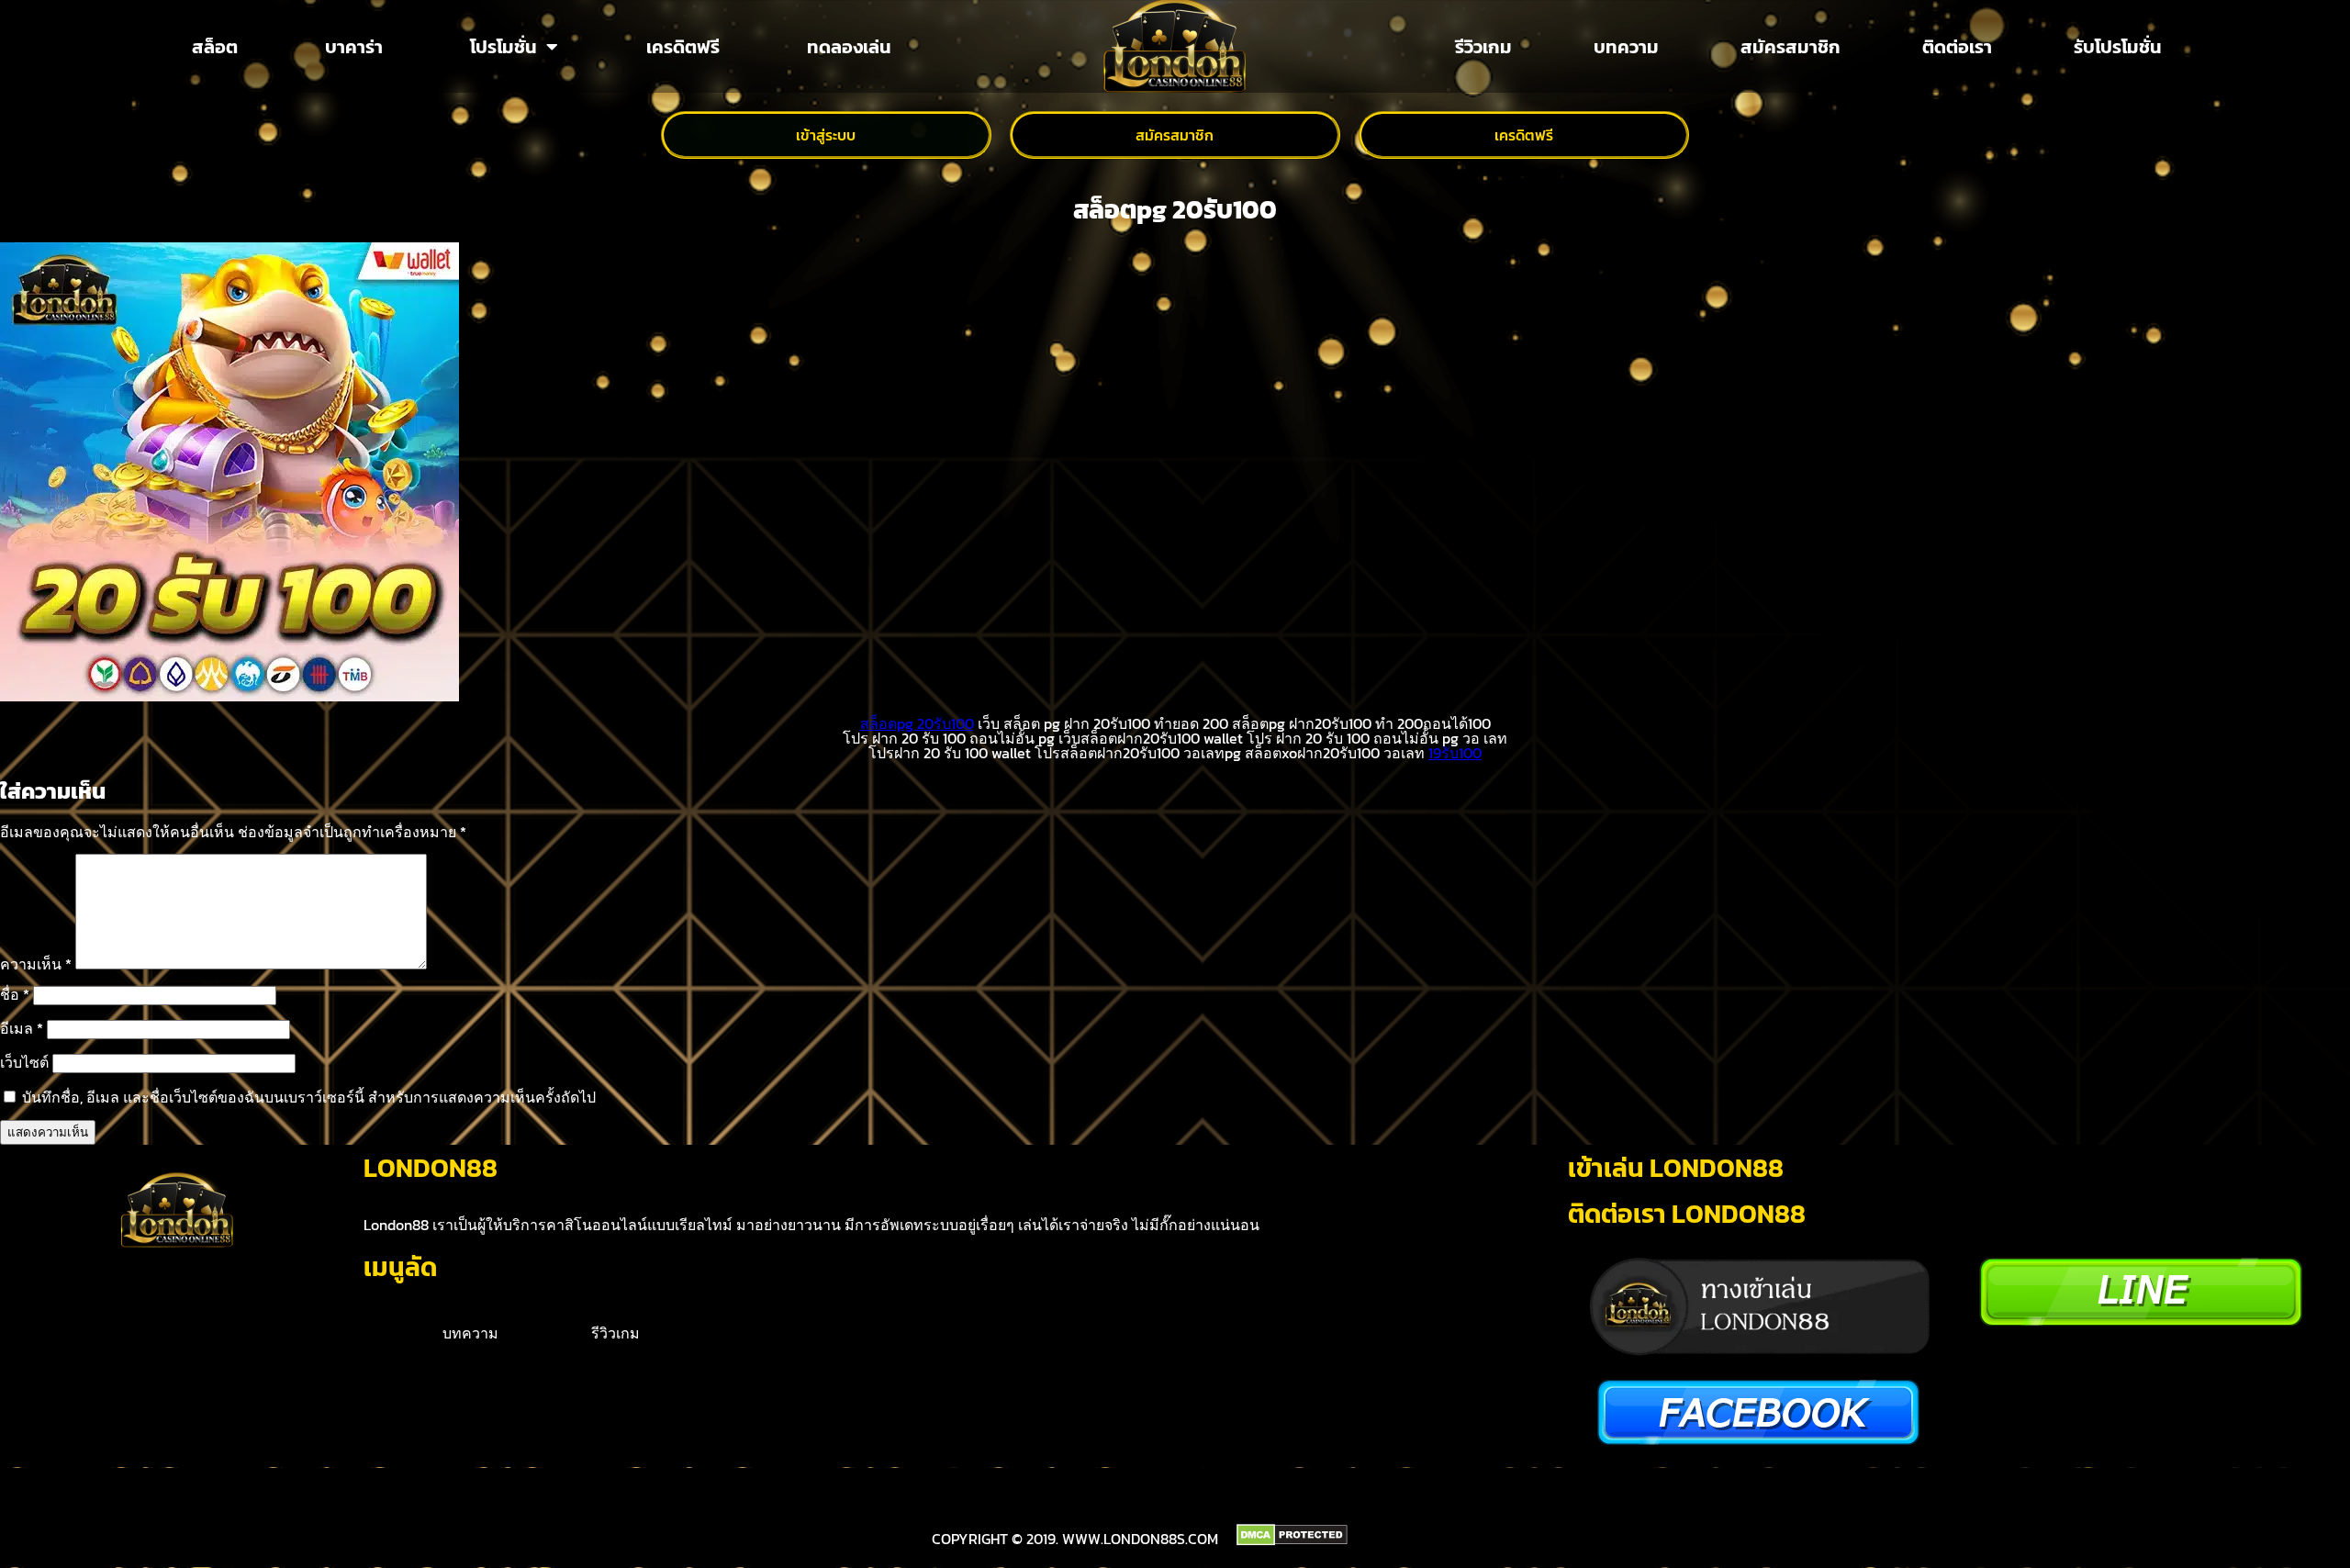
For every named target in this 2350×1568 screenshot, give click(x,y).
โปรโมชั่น (504, 47)
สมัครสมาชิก (1790, 47)
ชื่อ (15, 994)
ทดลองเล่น (849, 47)
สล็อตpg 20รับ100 (917, 723)
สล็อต (215, 47)
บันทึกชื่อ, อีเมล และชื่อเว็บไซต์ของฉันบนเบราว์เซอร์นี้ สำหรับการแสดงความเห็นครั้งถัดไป (309, 1097)
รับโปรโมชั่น (2118, 47)
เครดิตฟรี (683, 47)
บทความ (1626, 47)
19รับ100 (1455, 753)
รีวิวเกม (1483, 47)
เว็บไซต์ (24, 1062)
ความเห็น (36, 964)
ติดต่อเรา (1957, 47)
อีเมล (22, 1028)
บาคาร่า (354, 47)
